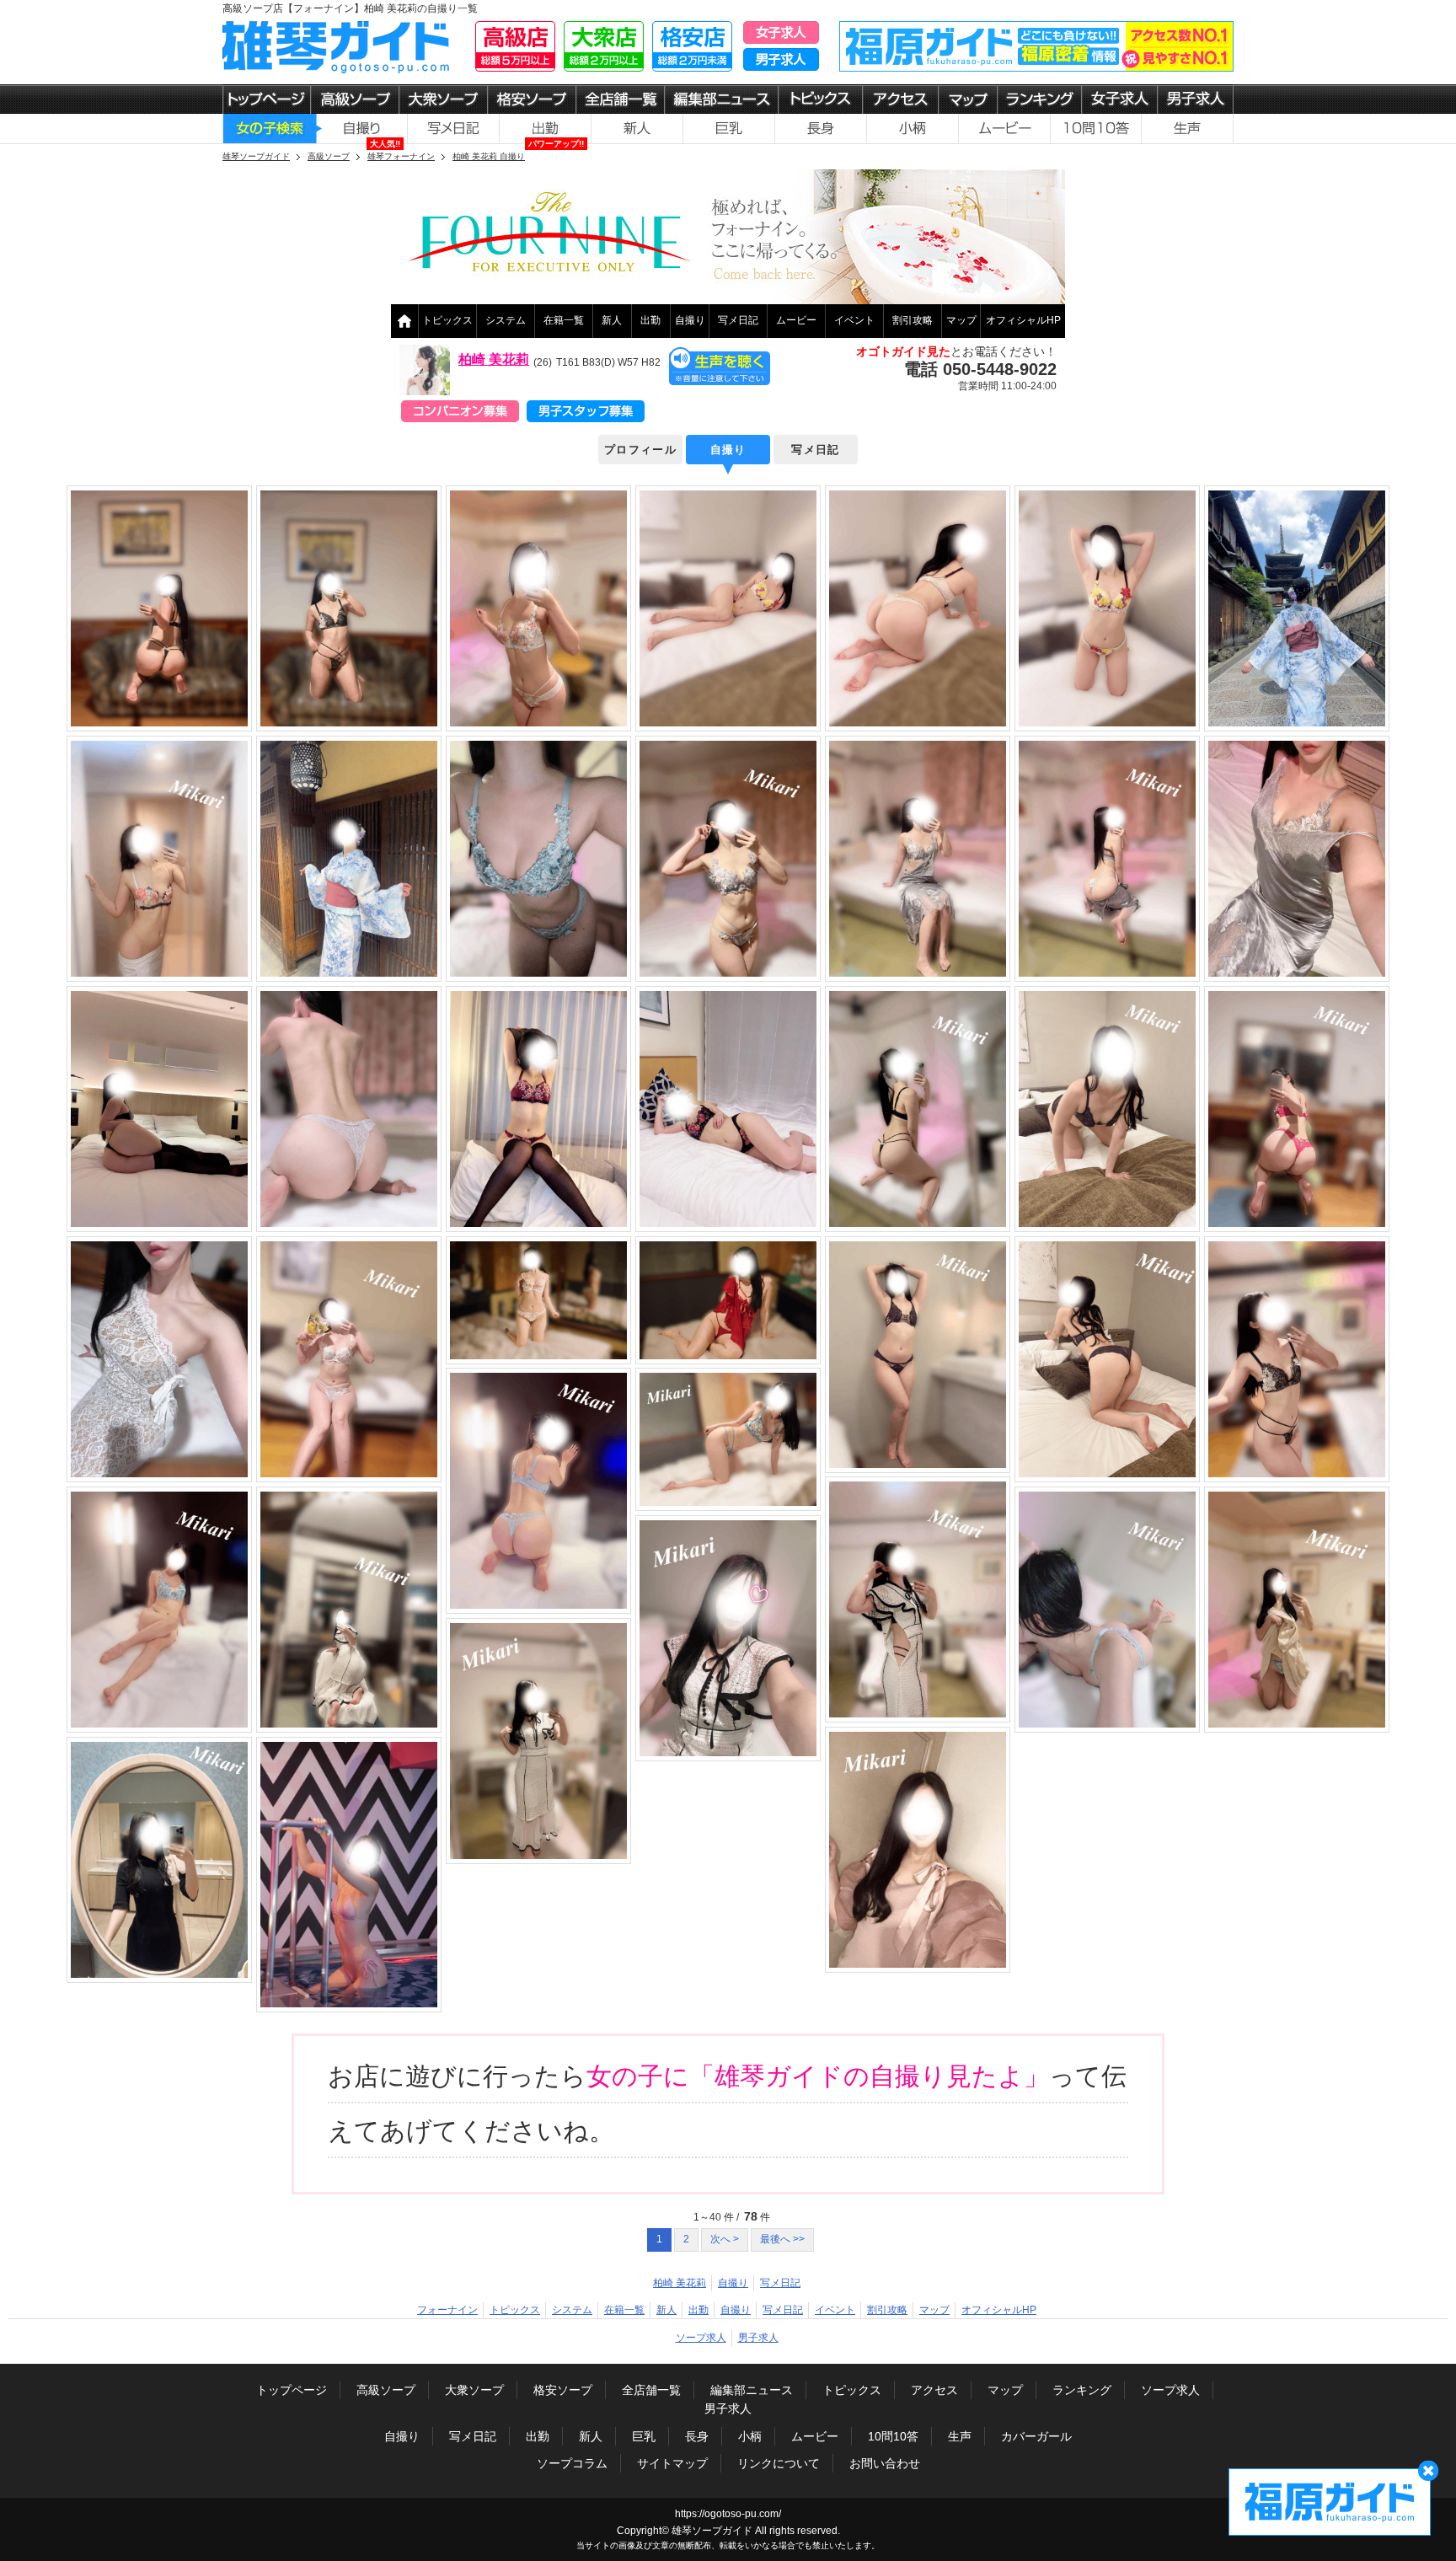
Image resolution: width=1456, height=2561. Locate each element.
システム (506, 320)
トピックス (447, 320)
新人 (612, 320)
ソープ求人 (701, 2338)
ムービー (796, 320)
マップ (961, 320)
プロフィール (640, 450)
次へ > (725, 2239)
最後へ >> (782, 2239)
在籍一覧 (564, 320)
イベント (854, 320)
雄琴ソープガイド (712, 2531)
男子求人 (758, 2338)
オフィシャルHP (1023, 320)
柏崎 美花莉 (494, 359)
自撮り (690, 320)
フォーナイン (447, 2310)
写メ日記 (738, 320)
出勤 (650, 320)
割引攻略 (913, 320)
